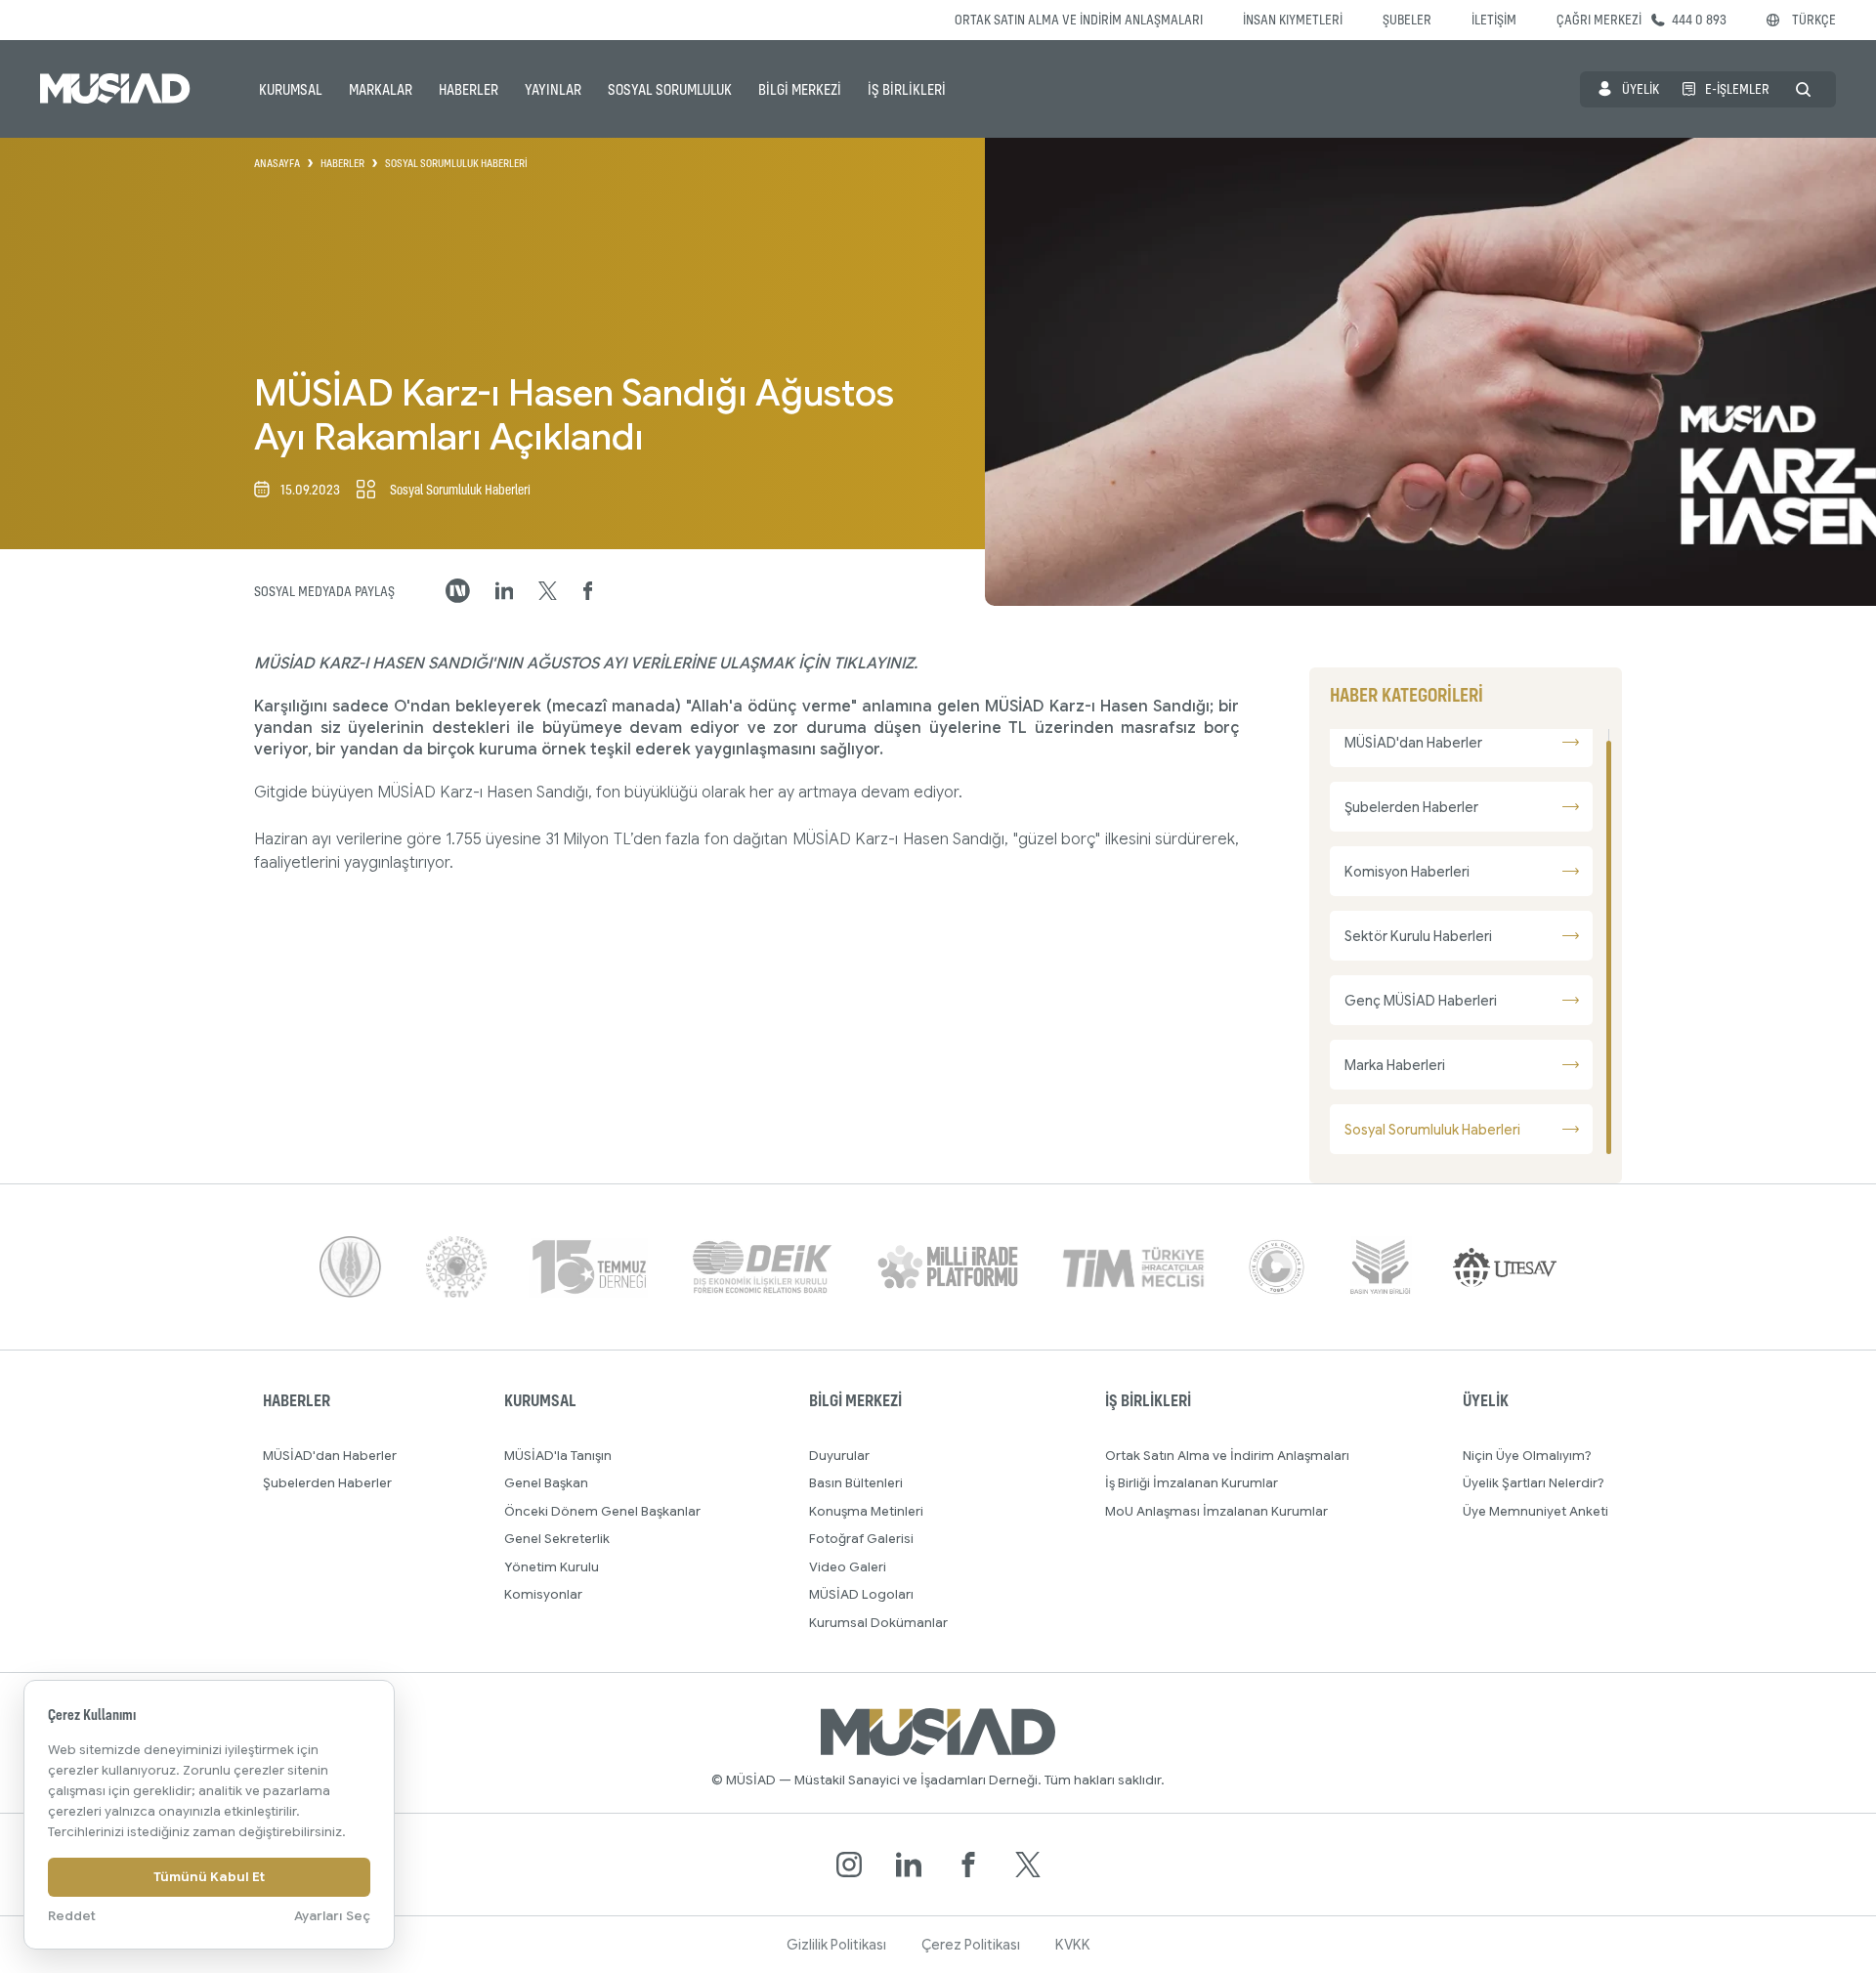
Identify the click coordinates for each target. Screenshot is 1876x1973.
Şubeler (1407, 19)
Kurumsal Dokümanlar (878, 1623)
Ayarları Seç (332, 1916)
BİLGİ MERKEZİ (800, 89)
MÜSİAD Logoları (861, 1594)
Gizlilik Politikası (836, 1945)
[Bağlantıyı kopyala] (458, 591)
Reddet (72, 1916)
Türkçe (1814, 19)
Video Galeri (848, 1567)
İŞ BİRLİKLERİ (907, 89)
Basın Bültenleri (856, 1483)
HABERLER (469, 89)
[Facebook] (968, 1865)
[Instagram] (849, 1865)
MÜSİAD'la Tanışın (558, 1456)
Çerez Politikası (971, 1945)
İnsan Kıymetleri (1293, 19)
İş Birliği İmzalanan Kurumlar (1192, 1483)
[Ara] (1803, 89)
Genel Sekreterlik (557, 1539)
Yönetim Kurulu (552, 1567)
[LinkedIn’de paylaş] (505, 591)
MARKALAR (381, 89)
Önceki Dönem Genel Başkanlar (602, 1511)
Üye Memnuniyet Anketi (1535, 1511)
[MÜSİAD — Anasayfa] (115, 89)
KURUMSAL (291, 89)
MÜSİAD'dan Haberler (330, 1456)
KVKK (1073, 1945)
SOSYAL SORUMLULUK (670, 89)
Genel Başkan (546, 1483)
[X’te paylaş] (548, 591)
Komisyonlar (543, 1594)
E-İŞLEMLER (1737, 88)
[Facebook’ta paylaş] (588, 591)
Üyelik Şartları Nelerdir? (1534, 1483)
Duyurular (839, 1456)
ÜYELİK (1641, 88)
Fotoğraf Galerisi (861, 1539)
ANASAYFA (277, 163)
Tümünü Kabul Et (209, 1877)
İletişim (1494, 19)
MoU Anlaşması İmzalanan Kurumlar (1216, 1511)
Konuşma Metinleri (866, 1511)
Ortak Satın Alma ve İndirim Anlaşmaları (1079, 19)
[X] (1028, 1865)
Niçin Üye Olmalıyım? (1527, 1456)
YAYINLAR (553, 89)
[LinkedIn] (909, 1865)
